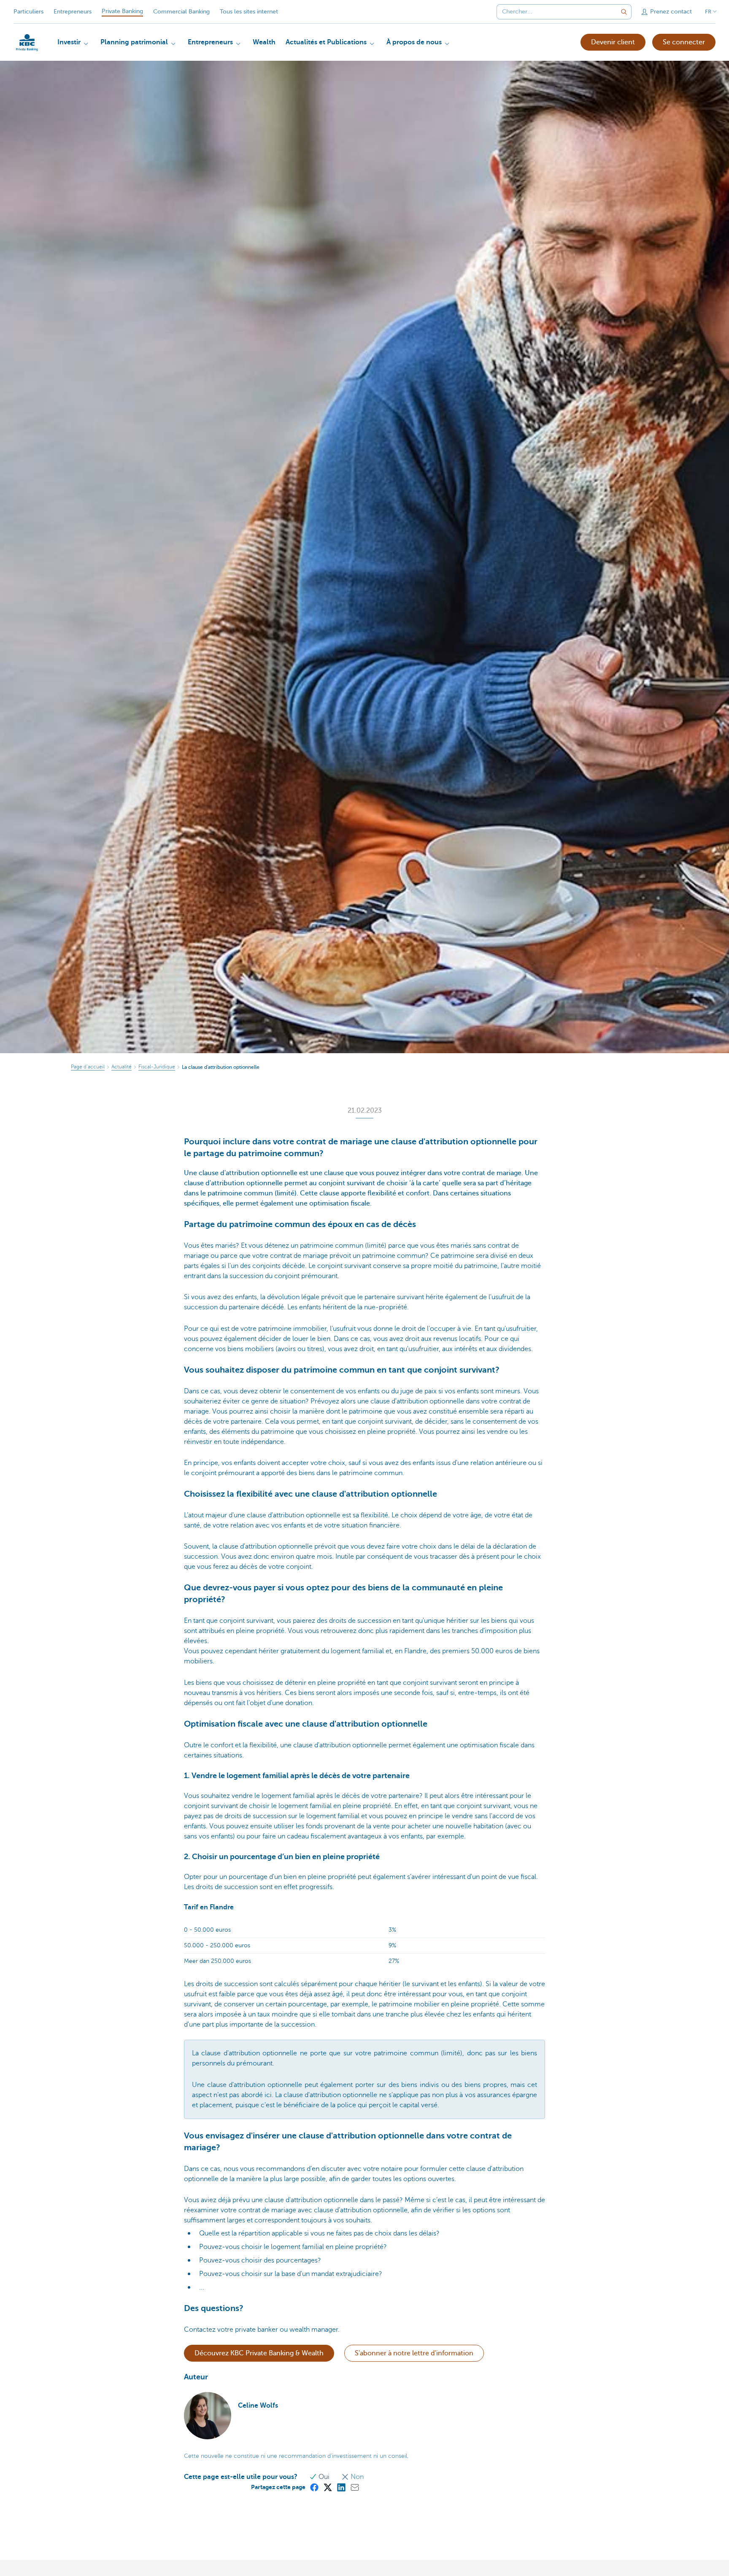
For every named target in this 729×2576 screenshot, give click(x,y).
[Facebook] (314, 2487)
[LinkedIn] (341, 2487)
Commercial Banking (181, 12)
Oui (324, 2477)
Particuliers (28, 12)
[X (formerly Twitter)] (327, 2487)
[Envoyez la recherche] (624, 12)
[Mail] (354, 2487)
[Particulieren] (27, 43)
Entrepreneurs (73, 12)
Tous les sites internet (249, 12)
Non (356, 2477)
